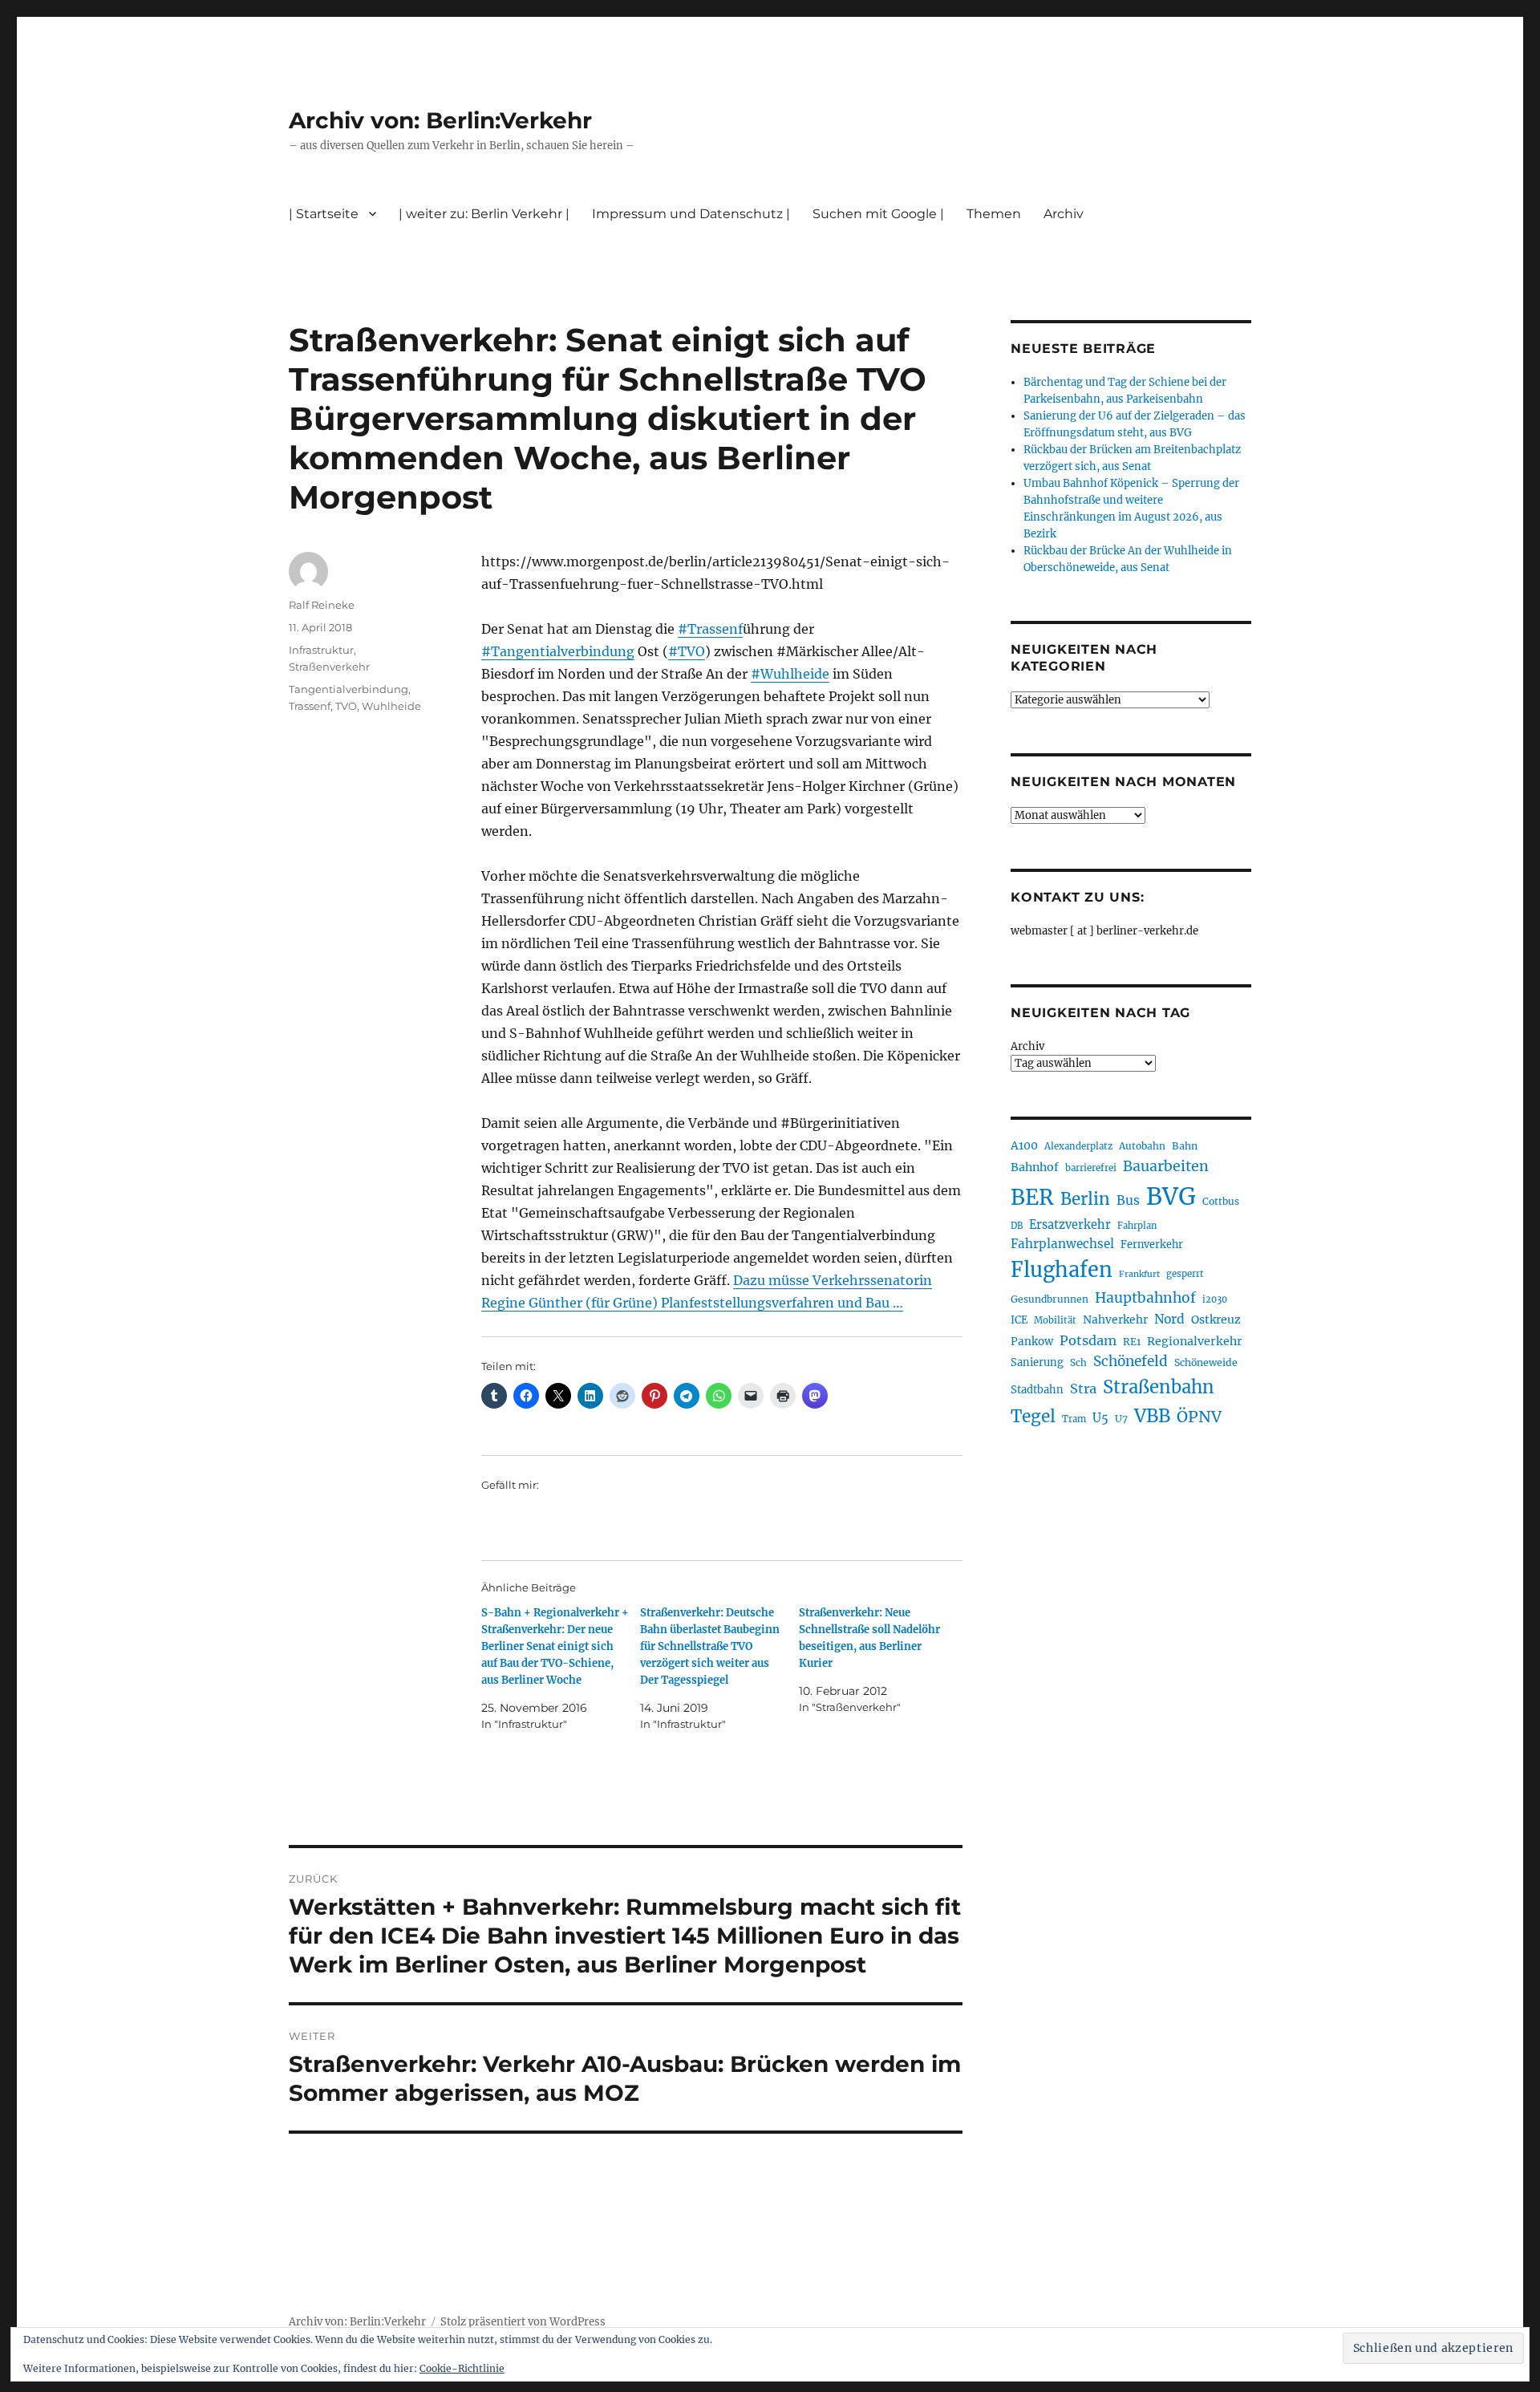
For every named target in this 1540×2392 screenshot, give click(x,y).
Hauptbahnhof (1145, 1298)
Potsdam (1088, 1340)
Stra (1083, 1389)
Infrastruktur (321, 650)
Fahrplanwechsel (1062, 1244)
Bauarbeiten (1166, 1166)
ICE (1019, 1320)
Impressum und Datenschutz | (691, 214)
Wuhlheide (391, 706)
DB (1017, 1226)
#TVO (687, 651)
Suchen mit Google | (878, 214)
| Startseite (324, 214)
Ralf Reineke (322, 605)
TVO (346, 706)
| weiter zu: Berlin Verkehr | (484, 214)
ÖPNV (1199, 1417)
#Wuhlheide (790, 674)
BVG (1171, 1196)
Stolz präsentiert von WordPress (523, 2322)
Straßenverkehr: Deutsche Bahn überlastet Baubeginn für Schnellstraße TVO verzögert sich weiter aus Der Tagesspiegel (710, 1646)
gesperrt (1185, 1274)
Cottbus (1221, 1201)
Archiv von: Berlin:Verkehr (440, 120)
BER (1032, 1197)
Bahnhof (1035, 1167)
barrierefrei (1091, 1168)
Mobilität (1055, 1320)
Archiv (1027, 1046)
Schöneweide (1206, 1362)
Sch (1078, 1362)
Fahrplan (1137, 1226)
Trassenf (310, 706)
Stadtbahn (1037, 1390)
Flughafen (1062, 1270)
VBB (1152, 1416)
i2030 (1215, 1299)
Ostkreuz (1216, 1320)
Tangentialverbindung (349, 689)
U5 (1100, 1418)
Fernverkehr (1152, 1245)
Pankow (1032, 1342)
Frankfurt (1139, 1274)
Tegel (1033, 1417)
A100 (1024, 1145)
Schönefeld (1131, 1361)
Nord (1169, 1319)
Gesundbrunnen (1050, 1299)
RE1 (1132, 1342)
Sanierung (1037, 1362)
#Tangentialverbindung (558, 651)
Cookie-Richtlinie (462, 2368)
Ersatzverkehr (1070, 1225)
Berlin (1085, 1199)
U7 (1121, 1419)
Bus (1128, 1200)
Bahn (1185, 1146)
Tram (1074, 1419)
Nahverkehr (1115, 1320)
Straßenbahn (1159, 1387)
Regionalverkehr (1195, 1341)
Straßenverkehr (329, 667)
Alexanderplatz (1078, 1146)
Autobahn (1142, 1146)
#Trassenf (710, 629)
